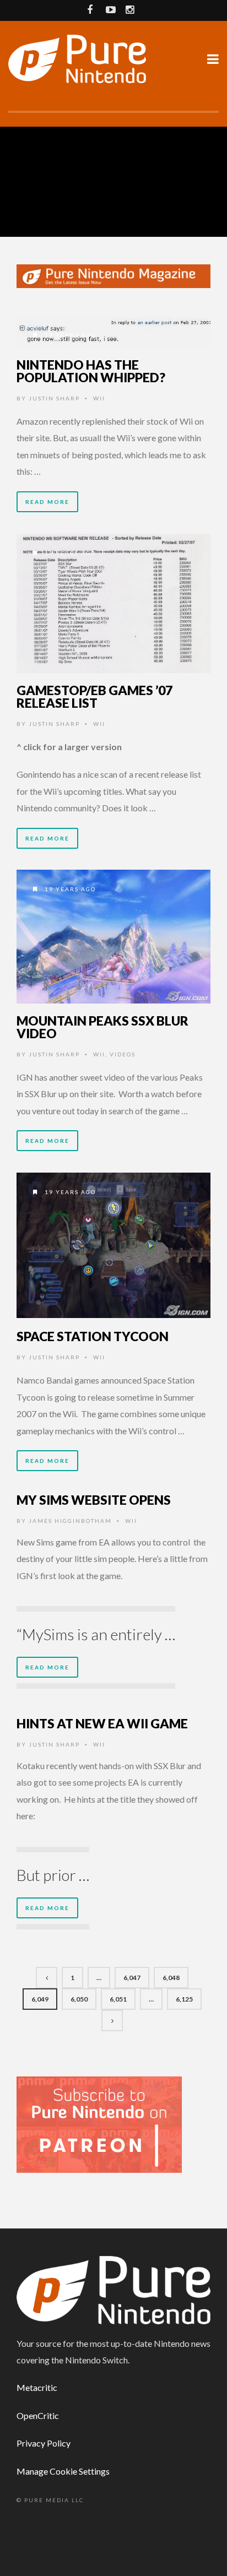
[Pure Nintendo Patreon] (99, 2124)
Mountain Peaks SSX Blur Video (102, 1027)
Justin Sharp (54, 398)
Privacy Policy (44, 2443)
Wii (99, 398)
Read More (47, 502)
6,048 (171, 1978)
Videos (123, 1054)
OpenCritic (38, 2415)
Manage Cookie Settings (63, 2471)
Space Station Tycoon (93, 1336)
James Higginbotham (70, 1521)
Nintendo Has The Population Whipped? (91, 371)
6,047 (132, 1978)
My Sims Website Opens (94, 1500)
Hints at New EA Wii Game (102, 1723)
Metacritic (37, 2387)
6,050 (79, 1999)
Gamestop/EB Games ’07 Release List (94, 696)
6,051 (118, 1999)
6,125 (184, 1999)
